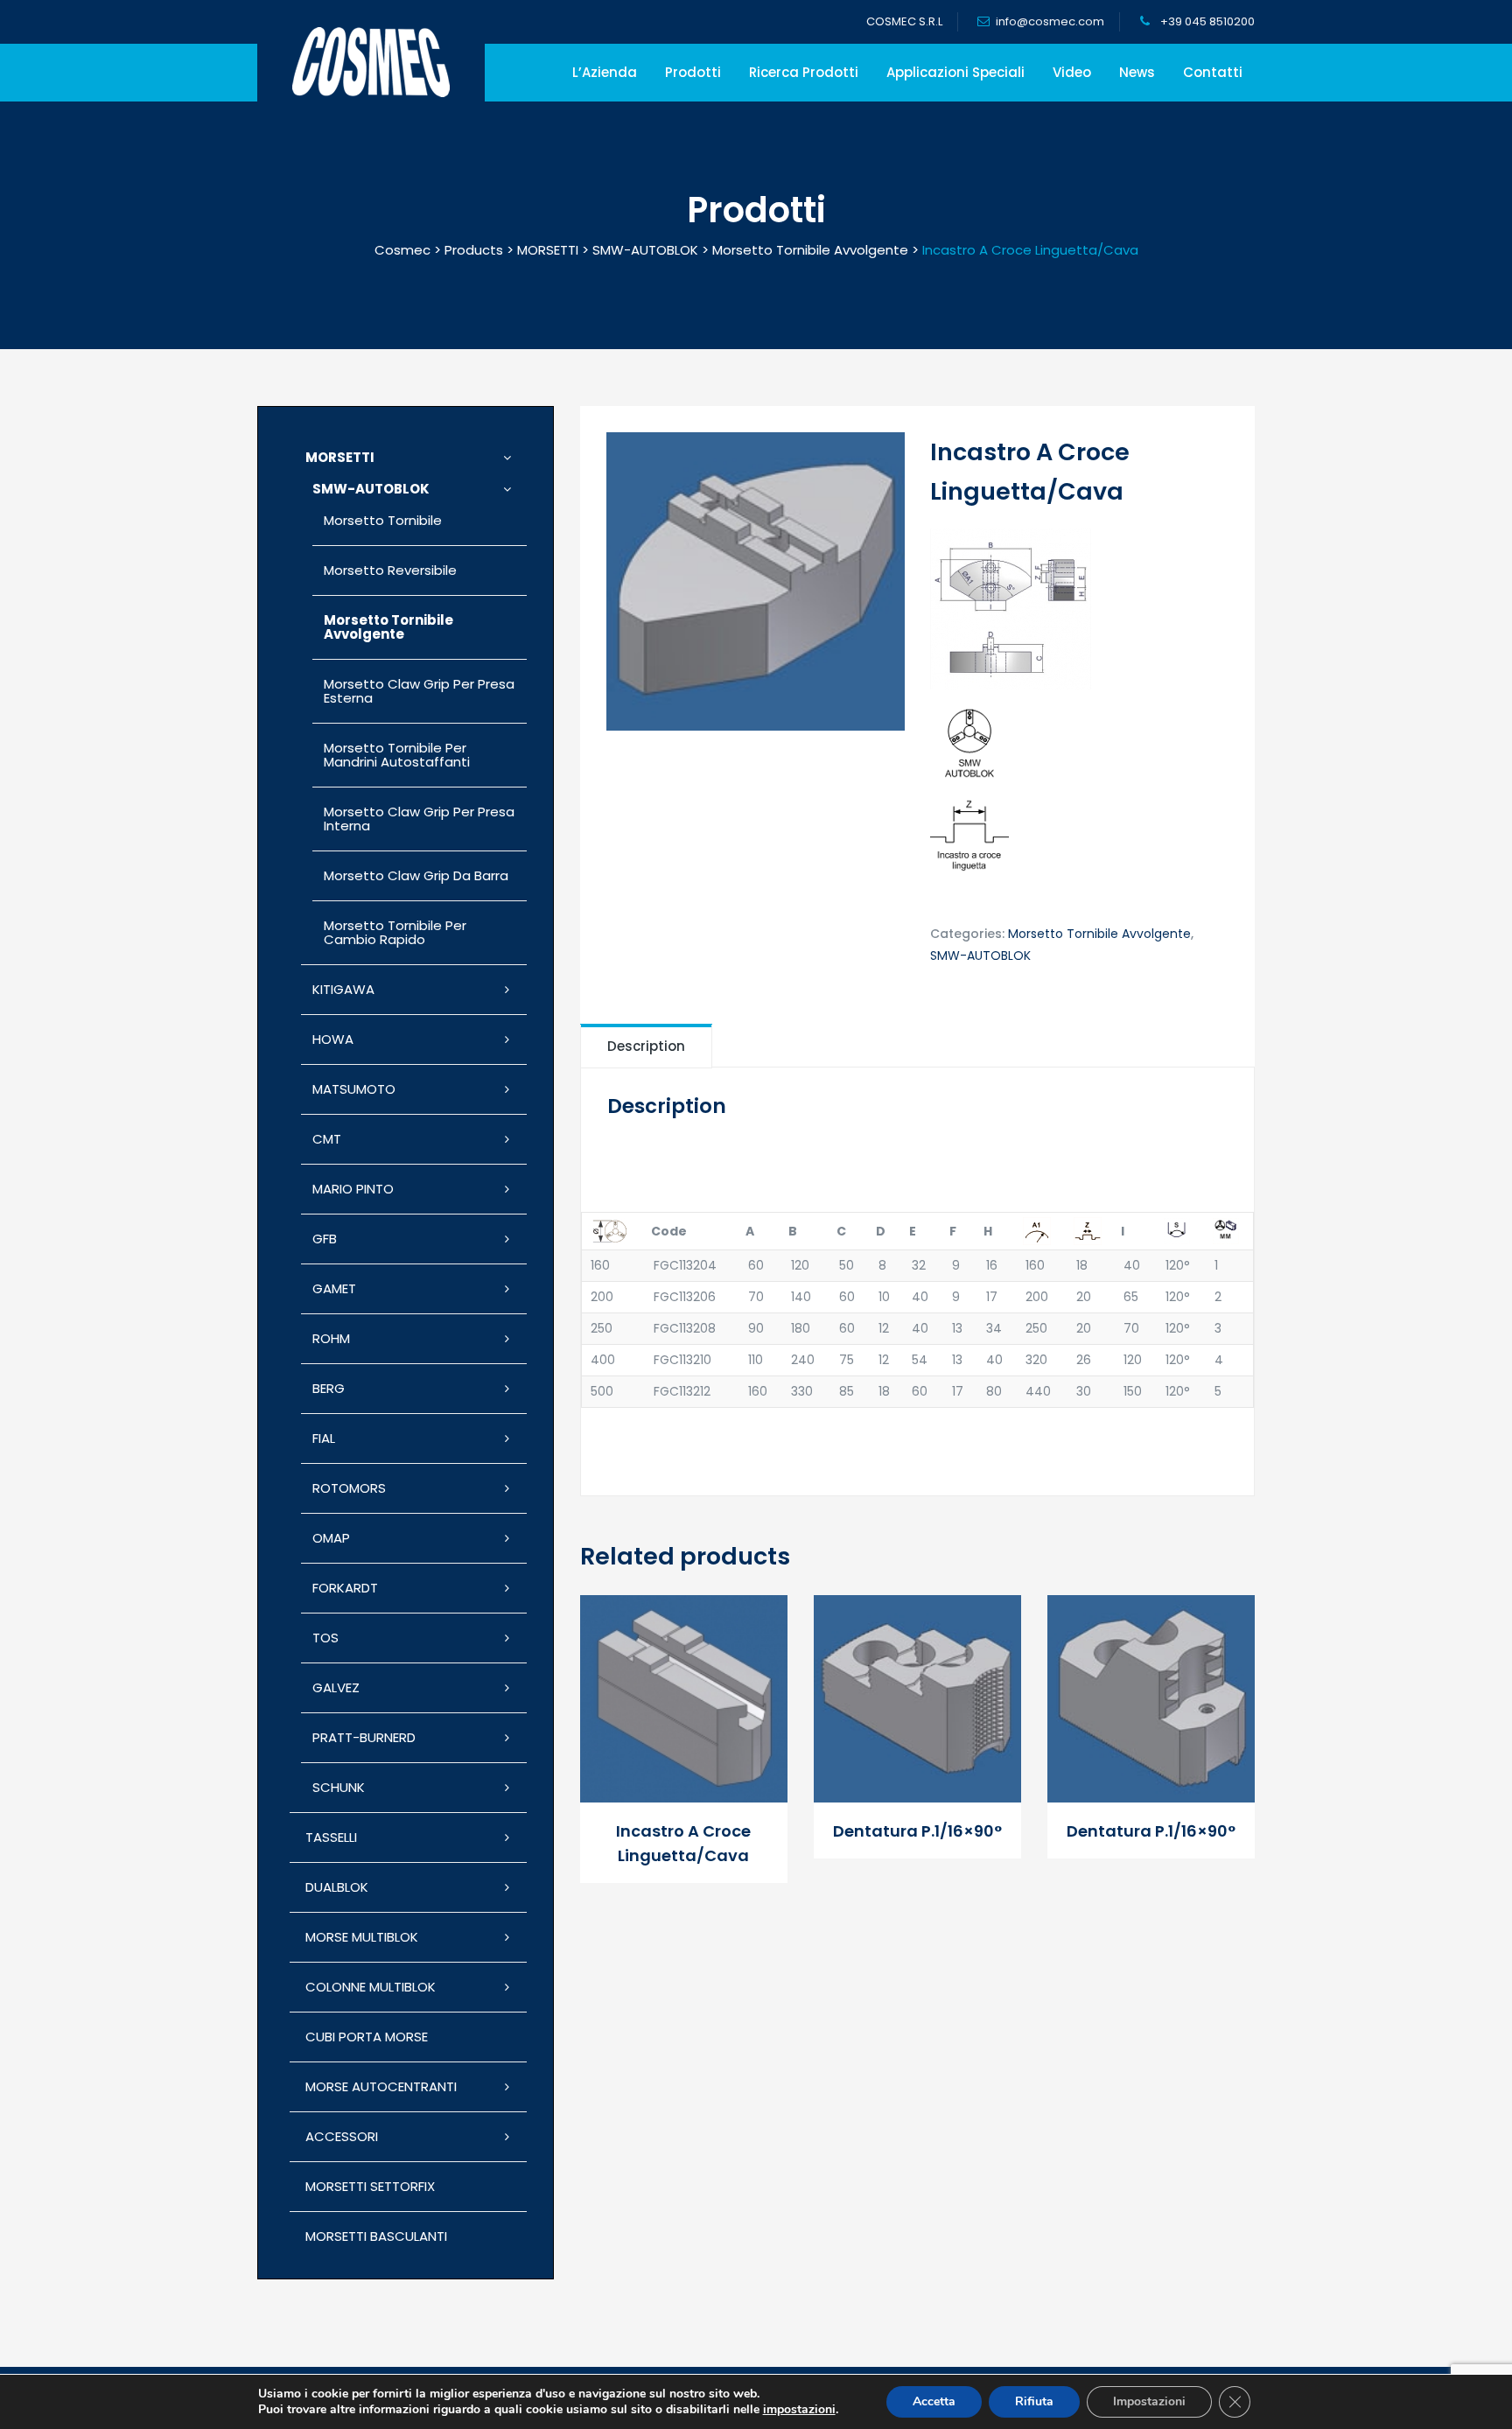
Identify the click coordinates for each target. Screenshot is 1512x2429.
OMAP (331, 1538)
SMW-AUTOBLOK (980, 955)
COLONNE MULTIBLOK (371, 1987)
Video (1072, 72)
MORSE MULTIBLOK (362, 1937)
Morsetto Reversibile (390, 570)
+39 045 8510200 (1206, 21)
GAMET (334, 1288)
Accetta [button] (934, 2401)
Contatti (1213, 72)
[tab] (646, 1046)
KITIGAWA (343, 989)
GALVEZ (336, 1687)
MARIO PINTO (353, 1189)
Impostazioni (1149, 2401)
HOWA (333, 1039)
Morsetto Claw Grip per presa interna (419, 819)
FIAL (324, 1438)
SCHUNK (339, 1787)
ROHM (331, 1338)
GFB (325, 1239)
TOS (325, 1638)
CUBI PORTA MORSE (367, 2037)
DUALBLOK (337, 1887)
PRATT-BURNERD (364, 1737)
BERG (329, 1388)
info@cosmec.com (1050, 21)
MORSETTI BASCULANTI (376, 2236)
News (1137, 72)
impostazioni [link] (799, 2409)
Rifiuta (1034, 2401)
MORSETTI (340, 457)
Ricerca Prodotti (804, 72)
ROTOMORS (349, 1488)
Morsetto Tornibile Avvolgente (1099, 934)
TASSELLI (331, 1837)
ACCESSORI (342, 2136)
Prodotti (693, 72)
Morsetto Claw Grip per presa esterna (419, 691)
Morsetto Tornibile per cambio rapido (395, 932)
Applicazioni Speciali (955, 72)
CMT (327, 1139)
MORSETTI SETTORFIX (370, 2186)
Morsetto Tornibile (383, 520)
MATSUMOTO (354, 1089)
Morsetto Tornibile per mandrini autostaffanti (397, 755)
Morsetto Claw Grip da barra (416, 875)
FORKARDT (345, 1588)
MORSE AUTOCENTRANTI (381, 2086)
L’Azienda (605, 72)
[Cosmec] (371, 62)
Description (646, 1046)
